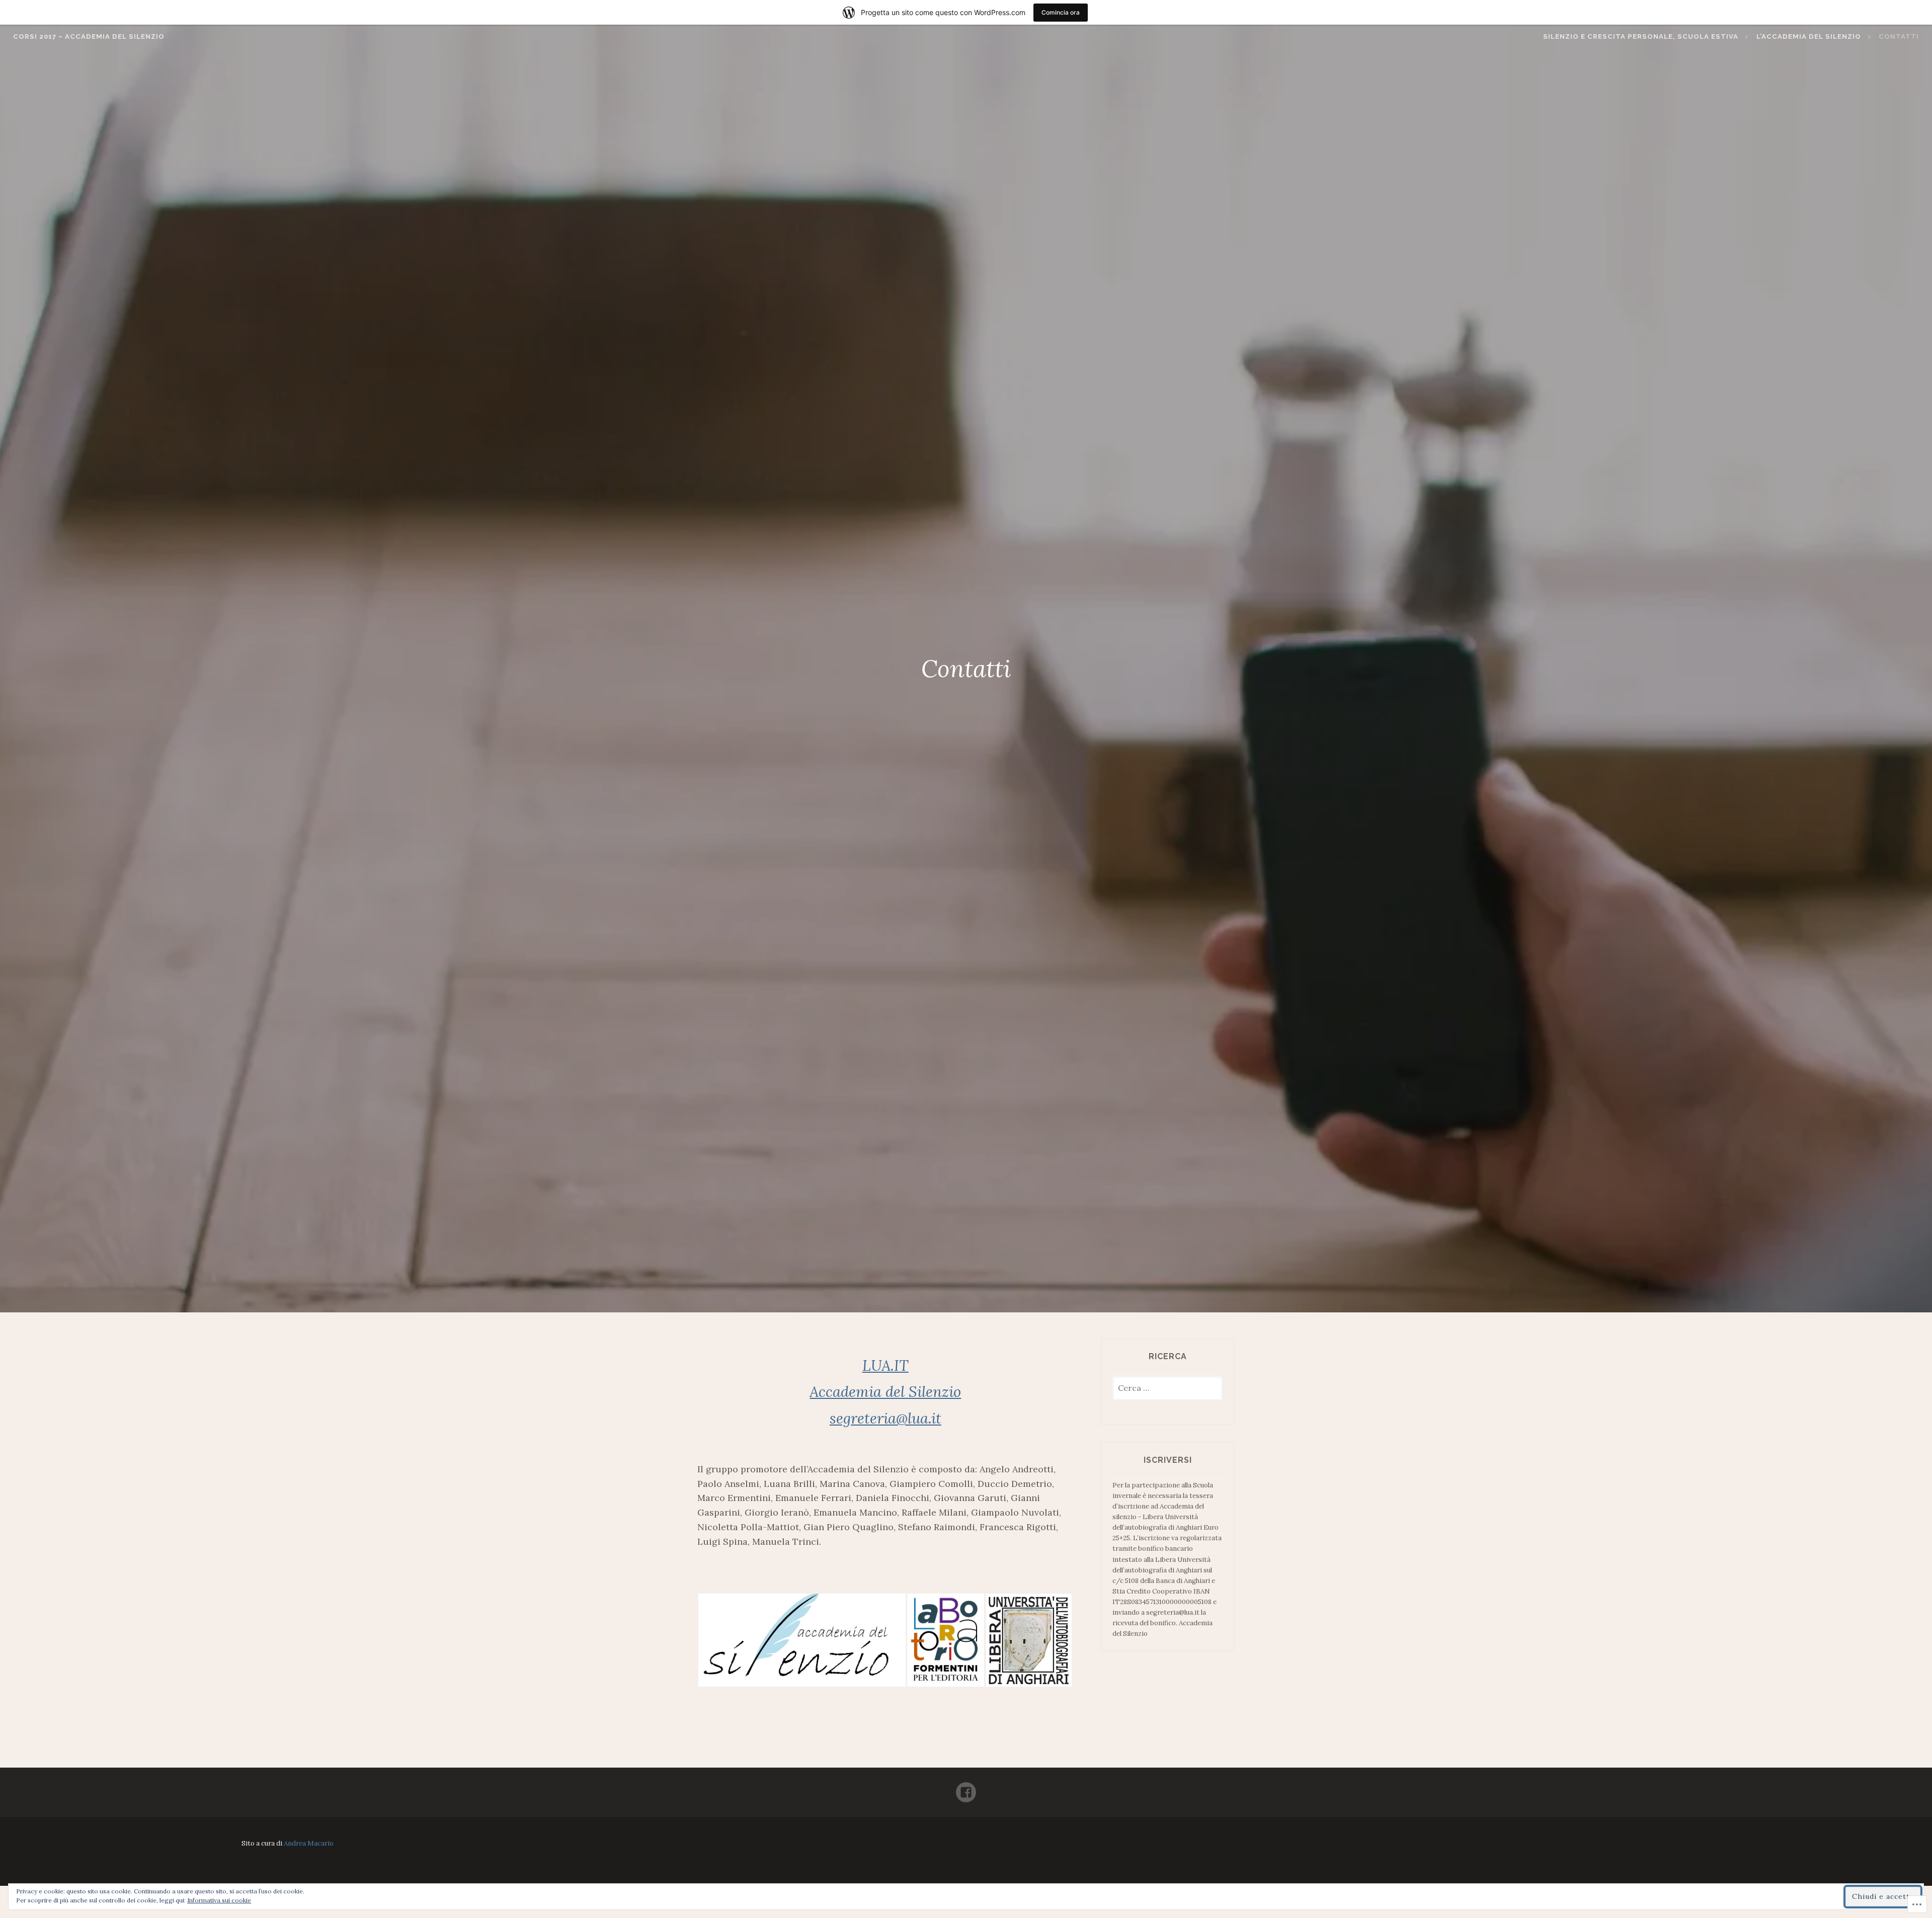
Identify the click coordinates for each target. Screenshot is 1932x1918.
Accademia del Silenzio (885, 1392)
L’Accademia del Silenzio (1809, 36)
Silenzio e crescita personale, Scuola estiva (1641, 36)
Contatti (1899, 36)
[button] (802, 1640)
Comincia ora (1061, 12)
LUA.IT (886, 1365)
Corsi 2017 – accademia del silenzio (89, 36)
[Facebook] (966, 1788)
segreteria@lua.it (886, 1418)
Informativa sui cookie (219, 1900)
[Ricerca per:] (1168, 1389)
